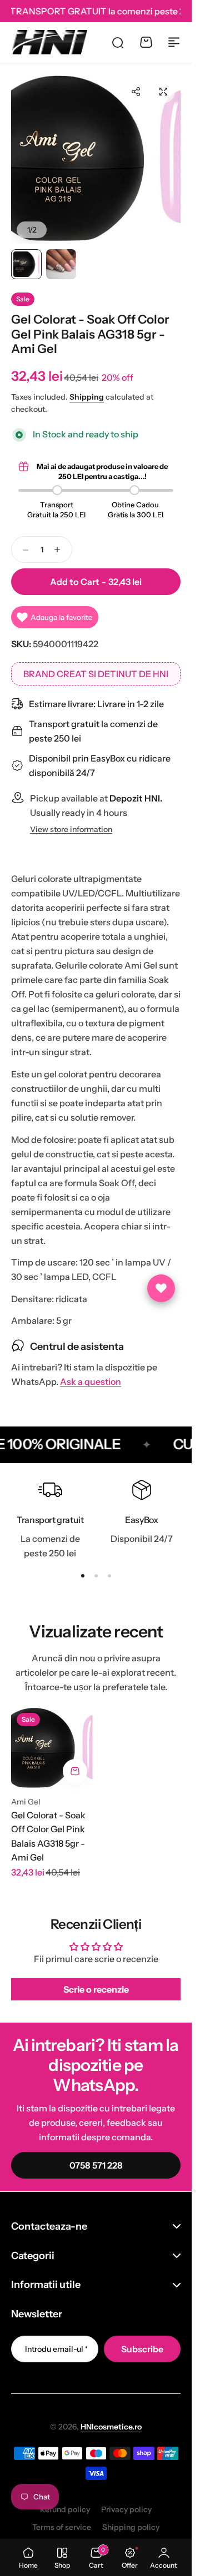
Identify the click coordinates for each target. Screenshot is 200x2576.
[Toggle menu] (174, 42)
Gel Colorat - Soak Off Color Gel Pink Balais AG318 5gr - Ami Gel (48, 1836)
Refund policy (65, 2509)
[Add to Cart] (75, 1771)
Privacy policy (126, 2509)
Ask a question (91, 1382)
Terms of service (62, 2527)
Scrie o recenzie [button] (96, 1989)
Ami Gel (26, 1802)
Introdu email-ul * (56, 2349)
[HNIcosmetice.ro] (49, 42)
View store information (71, 830)
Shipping (87, 397)
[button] (136, 92)
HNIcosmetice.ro (111, 2427)
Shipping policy (131, 2527)
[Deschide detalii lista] (161, 1288)
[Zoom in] (96, 159)
